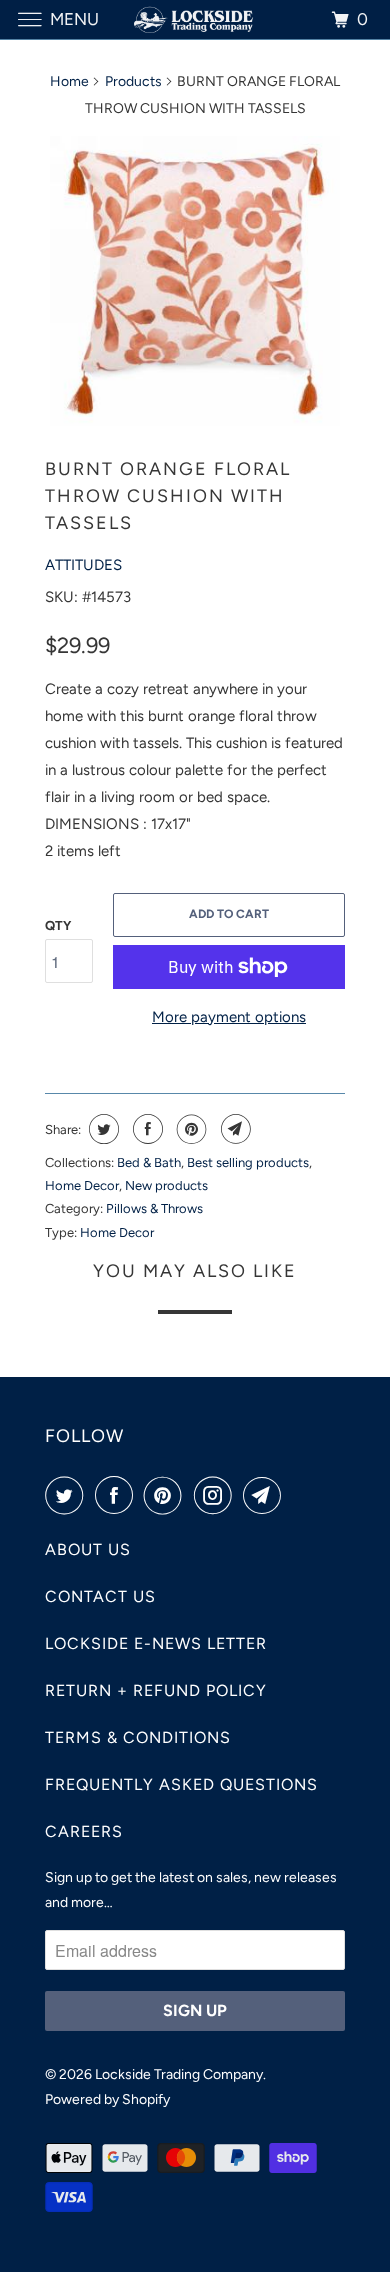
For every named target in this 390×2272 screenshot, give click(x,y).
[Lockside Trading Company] (195, 19)
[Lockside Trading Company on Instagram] (217, 1495)
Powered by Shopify (107, 2099)
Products (133, 81)
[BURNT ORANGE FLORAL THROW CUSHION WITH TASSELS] (195, 281)
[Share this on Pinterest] (189, 1129)
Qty (58, 925)
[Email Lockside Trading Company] (266, 1495)
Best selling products (248, 1162)
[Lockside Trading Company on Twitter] (68, 1495)
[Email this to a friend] (233, 1129)
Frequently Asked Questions (181, 1784)
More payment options (229, 1017)
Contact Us (100, 1596)
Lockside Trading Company (179, 2074)
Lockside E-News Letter (156, 1643)
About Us (88, 1549)
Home (69, 81)
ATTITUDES (83, 565)
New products (166, 1185)
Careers (84, 1831)
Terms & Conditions (138, 1737)
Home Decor (82, 1185)
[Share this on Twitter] (101, 1129)
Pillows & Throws (154, 1208)
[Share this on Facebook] (145, 1129)
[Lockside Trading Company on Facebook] (118, 1495)
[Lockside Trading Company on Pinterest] (167, 1495)
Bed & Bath (149, 1162)
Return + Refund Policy (156, 1690)
